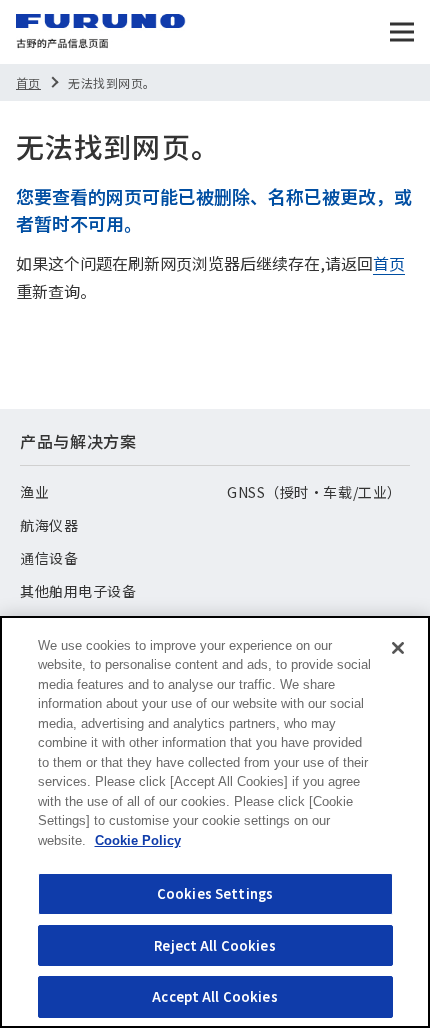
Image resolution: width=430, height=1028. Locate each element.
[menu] (402, 32)
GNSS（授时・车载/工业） (314, 492)
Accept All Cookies (214, 996)
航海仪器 (49, 525)
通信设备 (49, 558)
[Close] (398, 648)
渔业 (34, 492)
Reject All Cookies (214, 945)
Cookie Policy (138, 840)
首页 (28, 82)
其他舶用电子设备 (78, 591)
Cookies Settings (215, 893)
